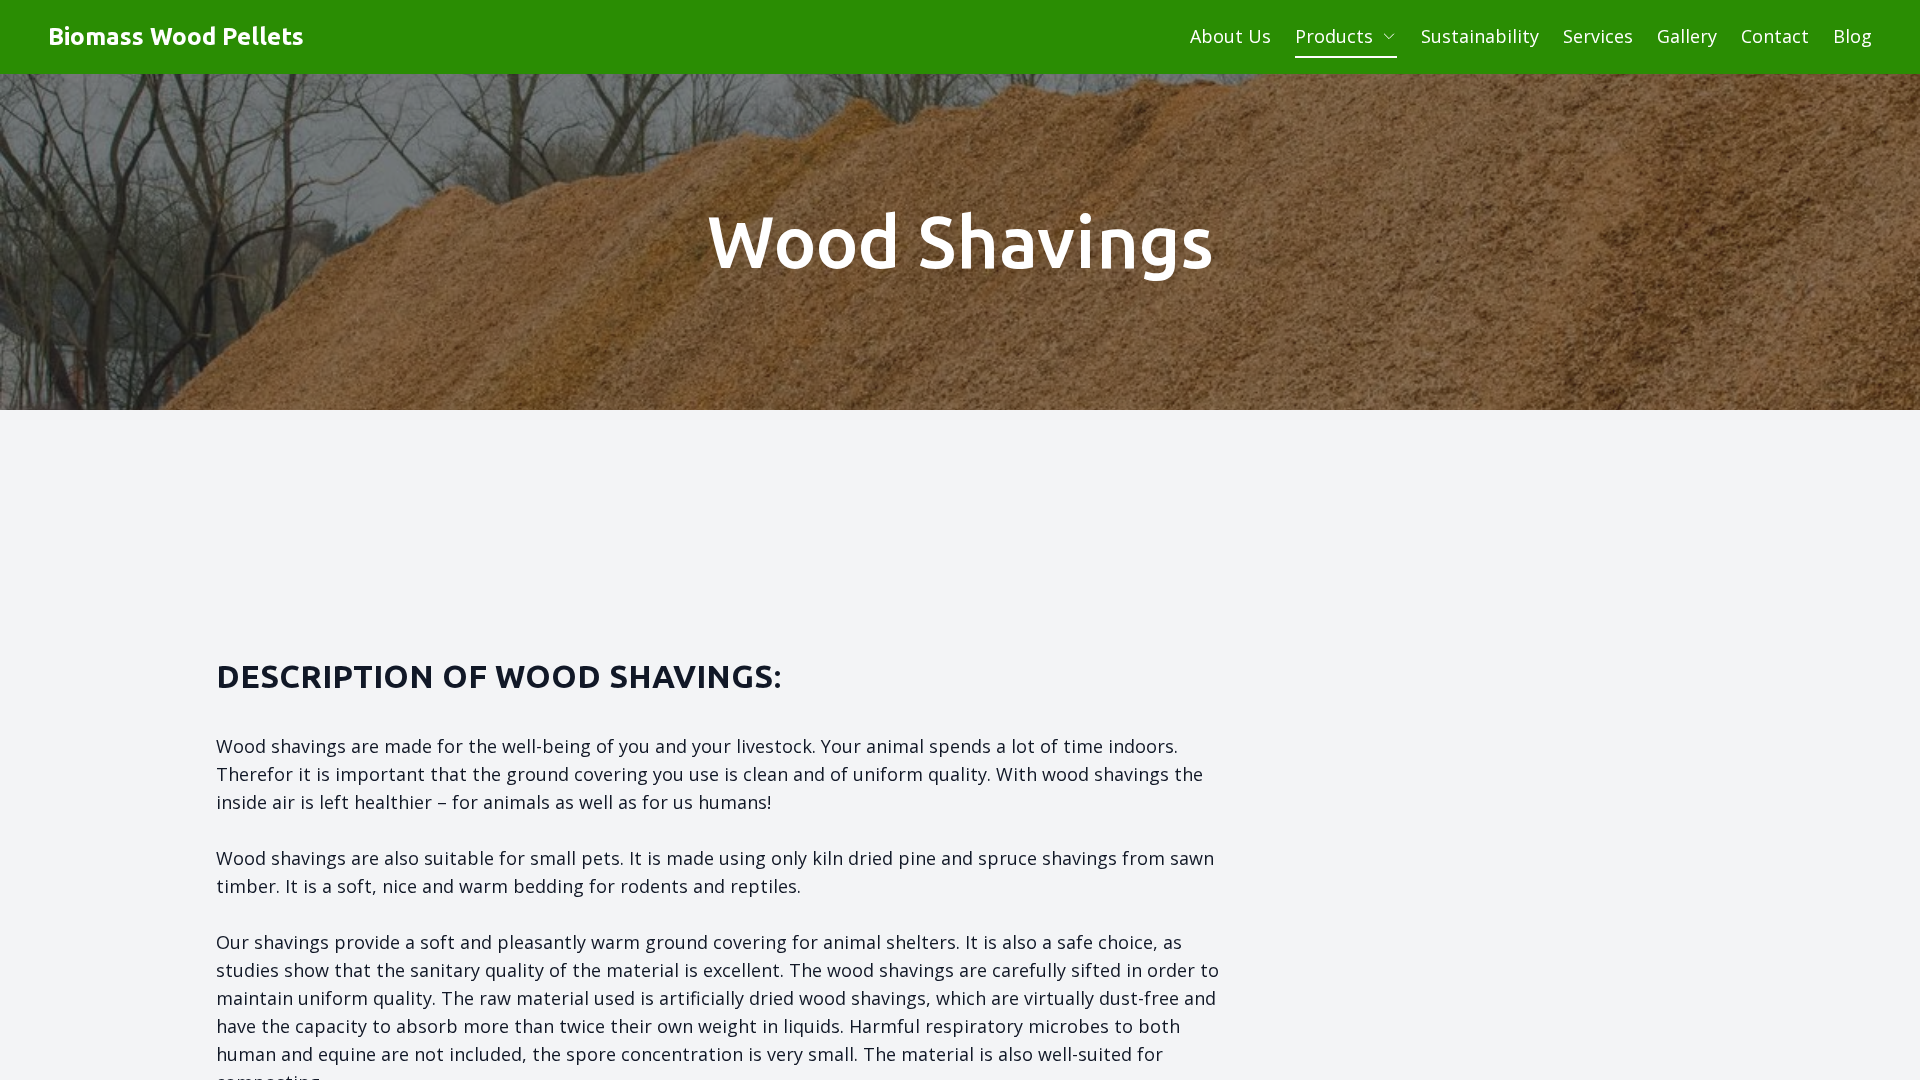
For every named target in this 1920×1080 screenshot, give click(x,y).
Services (1598, 36)
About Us (1230, 36)
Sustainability (1480, 36)
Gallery (1687, 36)
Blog (1852, 36)
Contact (1775, 36)
